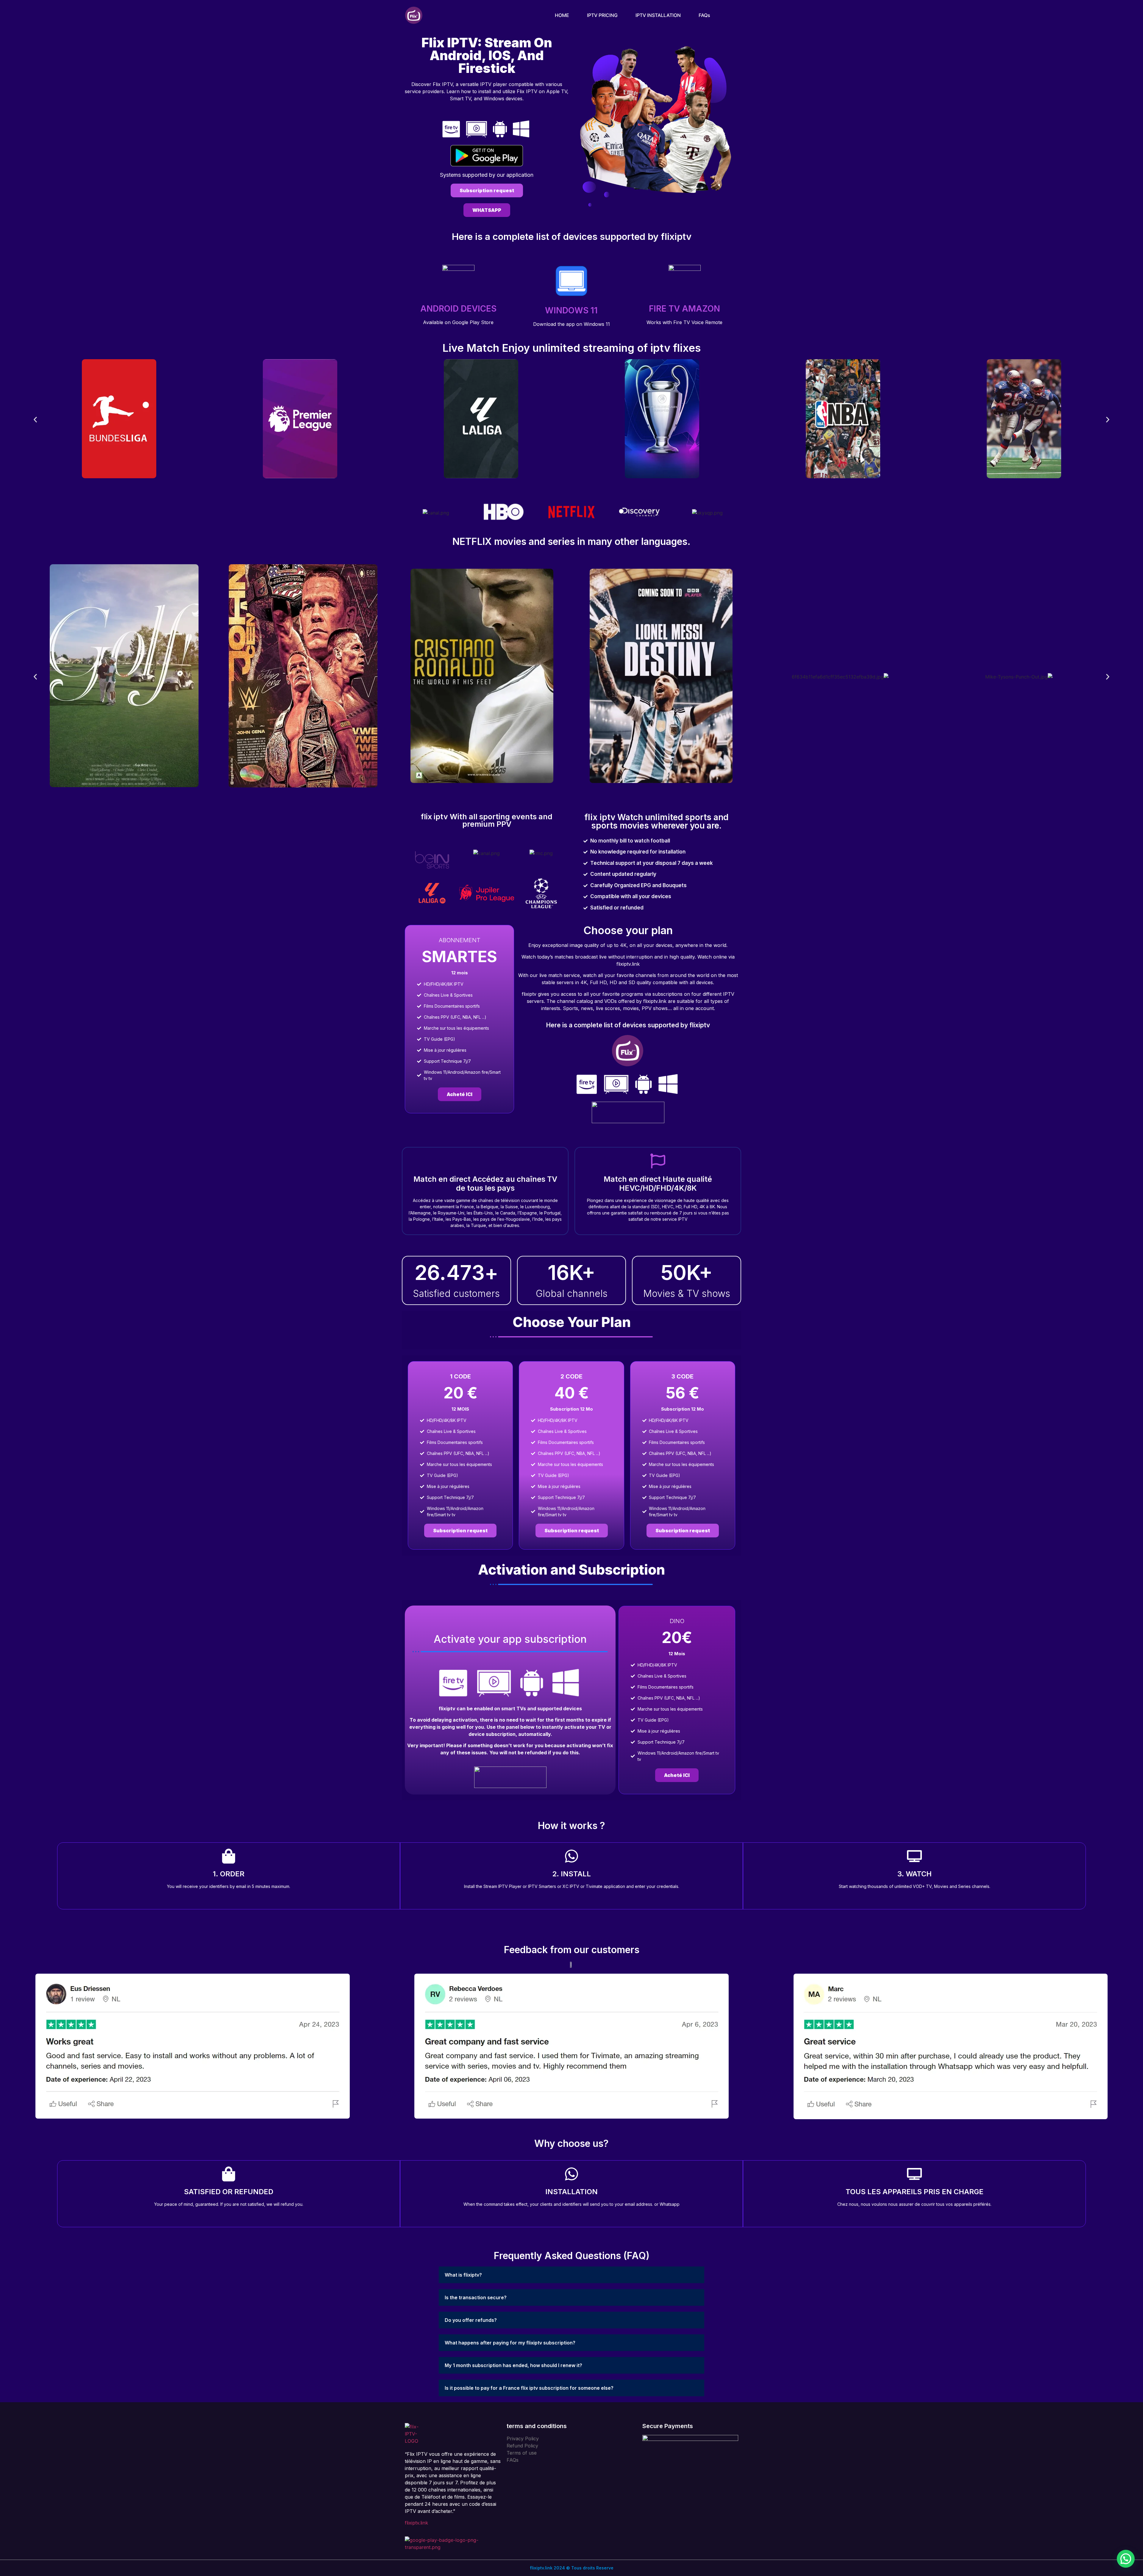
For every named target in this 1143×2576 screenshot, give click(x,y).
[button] (35, 419)
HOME (562, 15)
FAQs (704, 15)
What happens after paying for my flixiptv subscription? (510, 2343)
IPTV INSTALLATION (658, 15)
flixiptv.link (416, 2523)
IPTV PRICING (602, 15)
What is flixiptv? (463, 2275)
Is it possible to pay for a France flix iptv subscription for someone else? (529, 2388)
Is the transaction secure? (476, 2297)
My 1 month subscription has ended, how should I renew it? (513, 2365)
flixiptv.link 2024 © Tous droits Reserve (572, 2568)
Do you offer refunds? (471, 2320)
